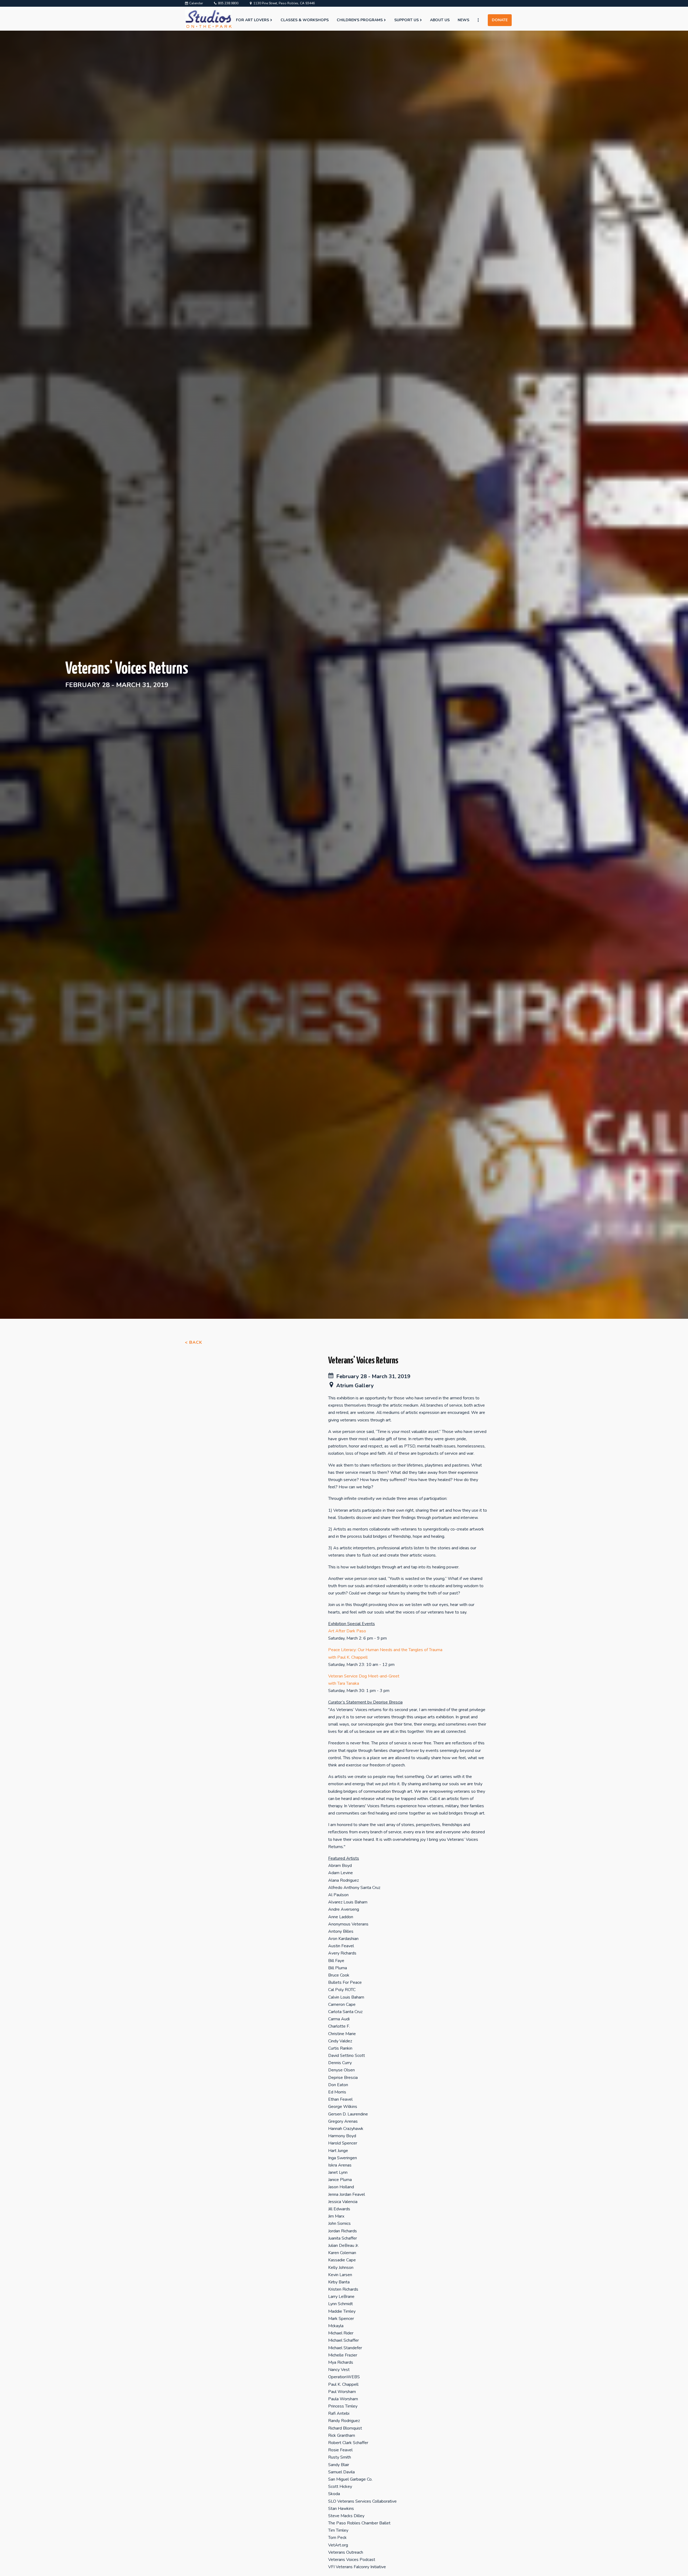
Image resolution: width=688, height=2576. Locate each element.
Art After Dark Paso (347, 1631)
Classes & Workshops (305, 20)
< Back (193, 1342)
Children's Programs (360, 20)
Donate (500, 20)
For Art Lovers (252, 20)
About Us (440, 20)
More (481, 20)
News (463, 20)
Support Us (406, 20)
